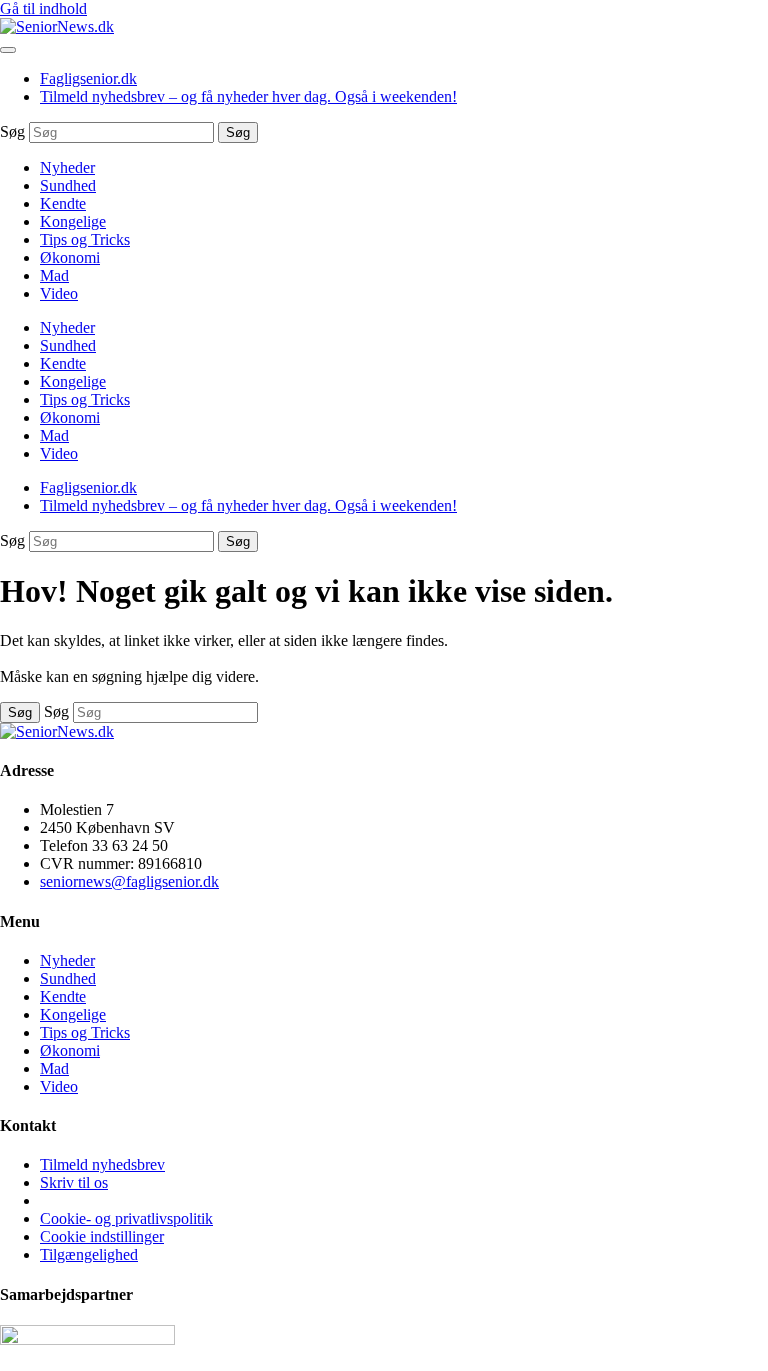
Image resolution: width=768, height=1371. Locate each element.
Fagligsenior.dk (88, 78)
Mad (54, 275)
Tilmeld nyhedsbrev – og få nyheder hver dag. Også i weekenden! (248, 96)
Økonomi (70, 257)
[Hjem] (57, 26)
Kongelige (73, 221)
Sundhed (68, 185)
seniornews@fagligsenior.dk (129, 881)
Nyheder (67, 167)
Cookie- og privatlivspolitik (126, 1218)
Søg (12, 131)
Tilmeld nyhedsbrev (102, 1164)
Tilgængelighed (89, 1254)
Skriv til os (74, 1182)
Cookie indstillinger (102, 1236)
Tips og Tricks (85, 239)
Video (59, 293)
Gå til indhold (43, 8)
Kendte (63, 203)
